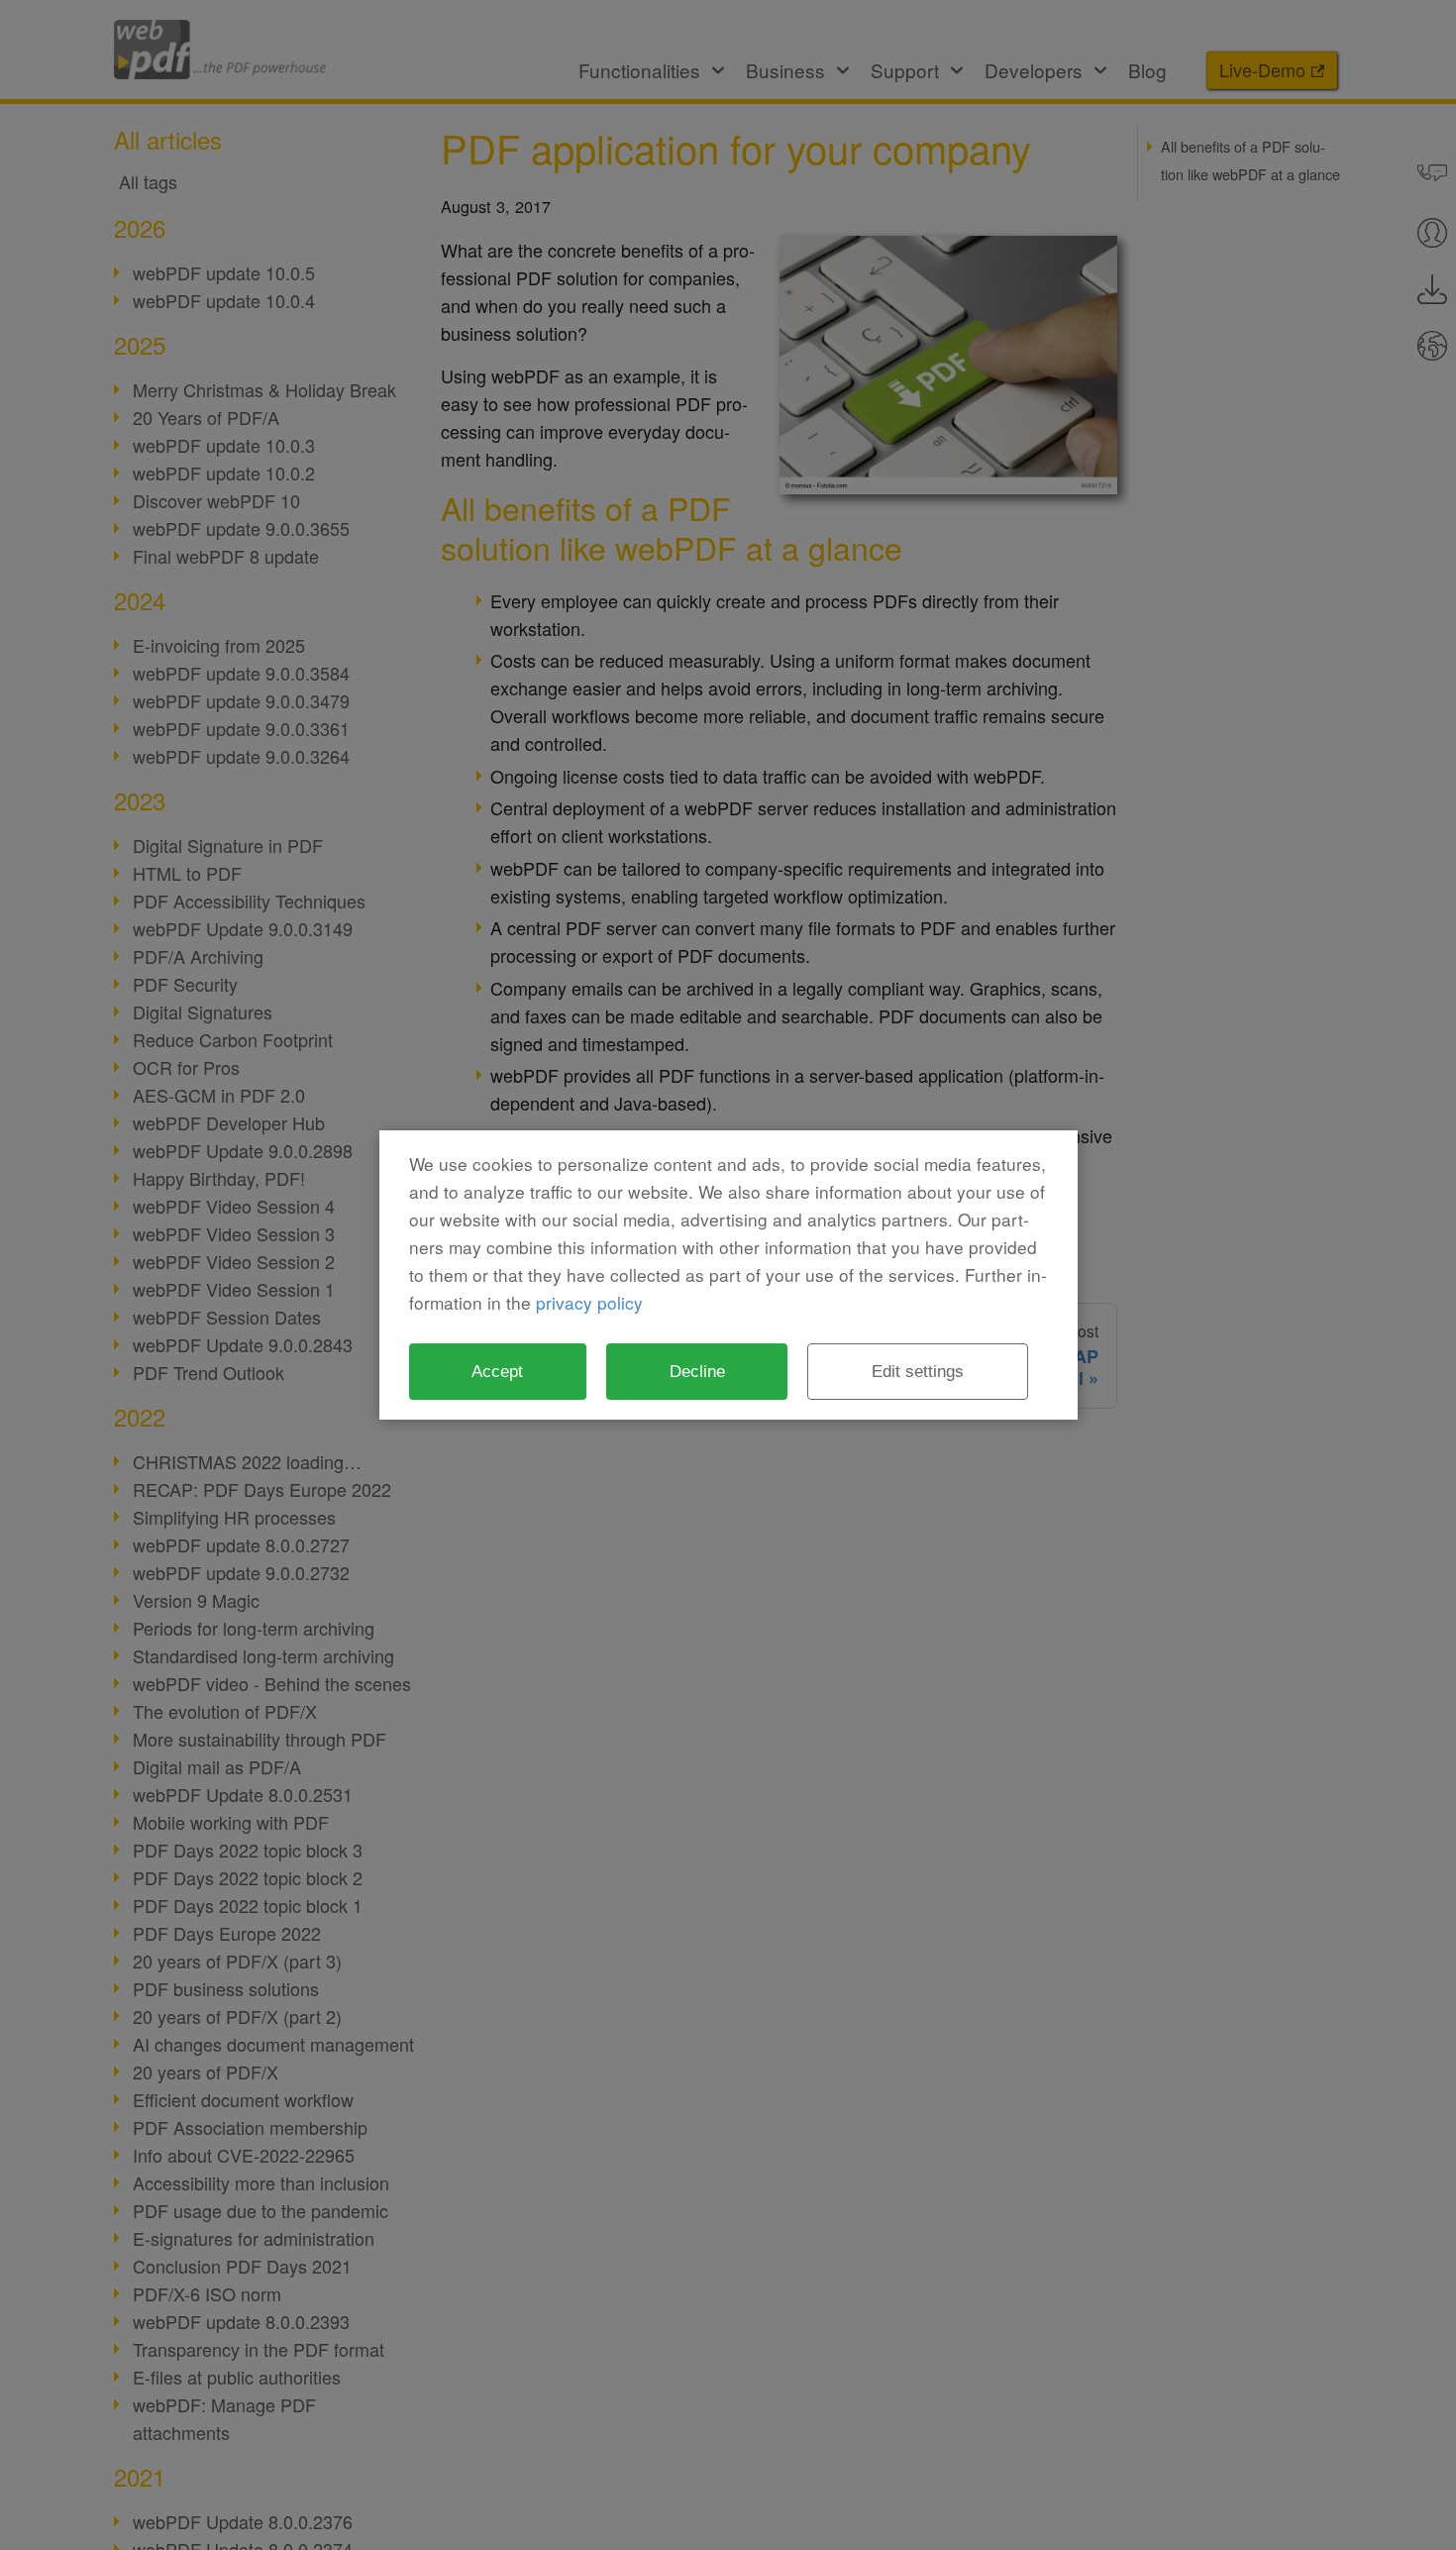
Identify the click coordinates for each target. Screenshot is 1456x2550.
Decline (697, 1371)
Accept (497, 1371)
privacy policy (589, 1302)
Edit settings (918, 1371)
